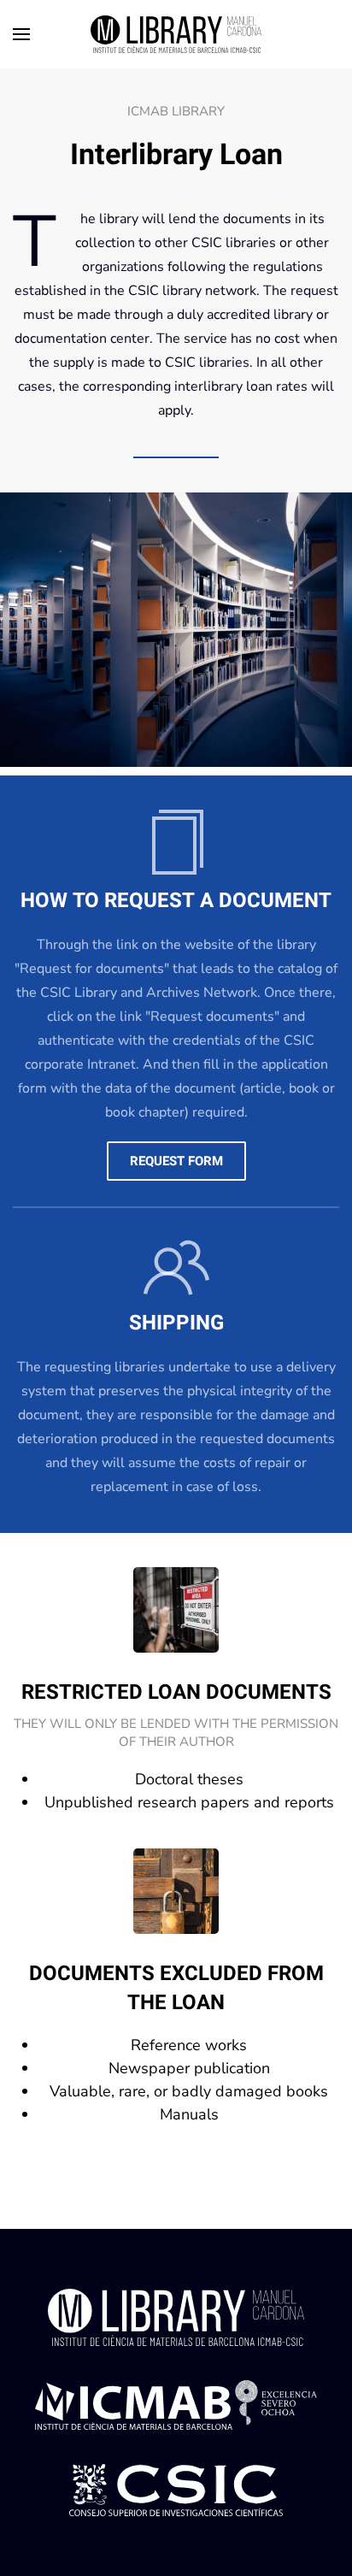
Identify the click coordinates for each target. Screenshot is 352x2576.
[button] (21, 34)
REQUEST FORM (176, 1161)
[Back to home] (176, 34)
